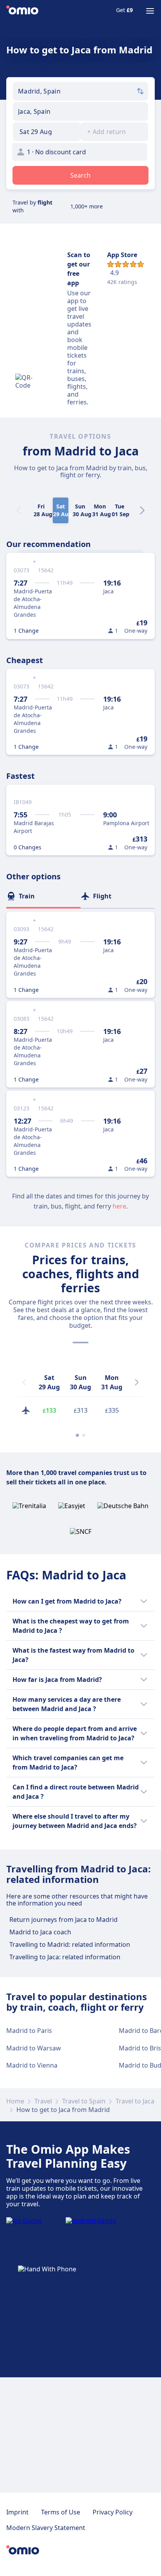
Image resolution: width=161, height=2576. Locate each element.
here (119, 1206)
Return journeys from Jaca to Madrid (64, 1920)
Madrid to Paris (29, 2031)
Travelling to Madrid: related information (70, 1944)
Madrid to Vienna (32, 2065)
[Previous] (24, 1382)
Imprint (17, 2512)
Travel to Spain (84, 2101)
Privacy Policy (113, 2512)
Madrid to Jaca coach (40, 1932)
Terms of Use (61, 2512)
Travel (43, 2101)
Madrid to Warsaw (34, 2048)
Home (15, 2101)
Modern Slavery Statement (46, 2528)
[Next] (142, 510)
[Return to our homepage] (22, 11)
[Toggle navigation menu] (150, 11)
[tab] (43, 896)
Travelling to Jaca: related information (65, 1957)
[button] (47, 132)
